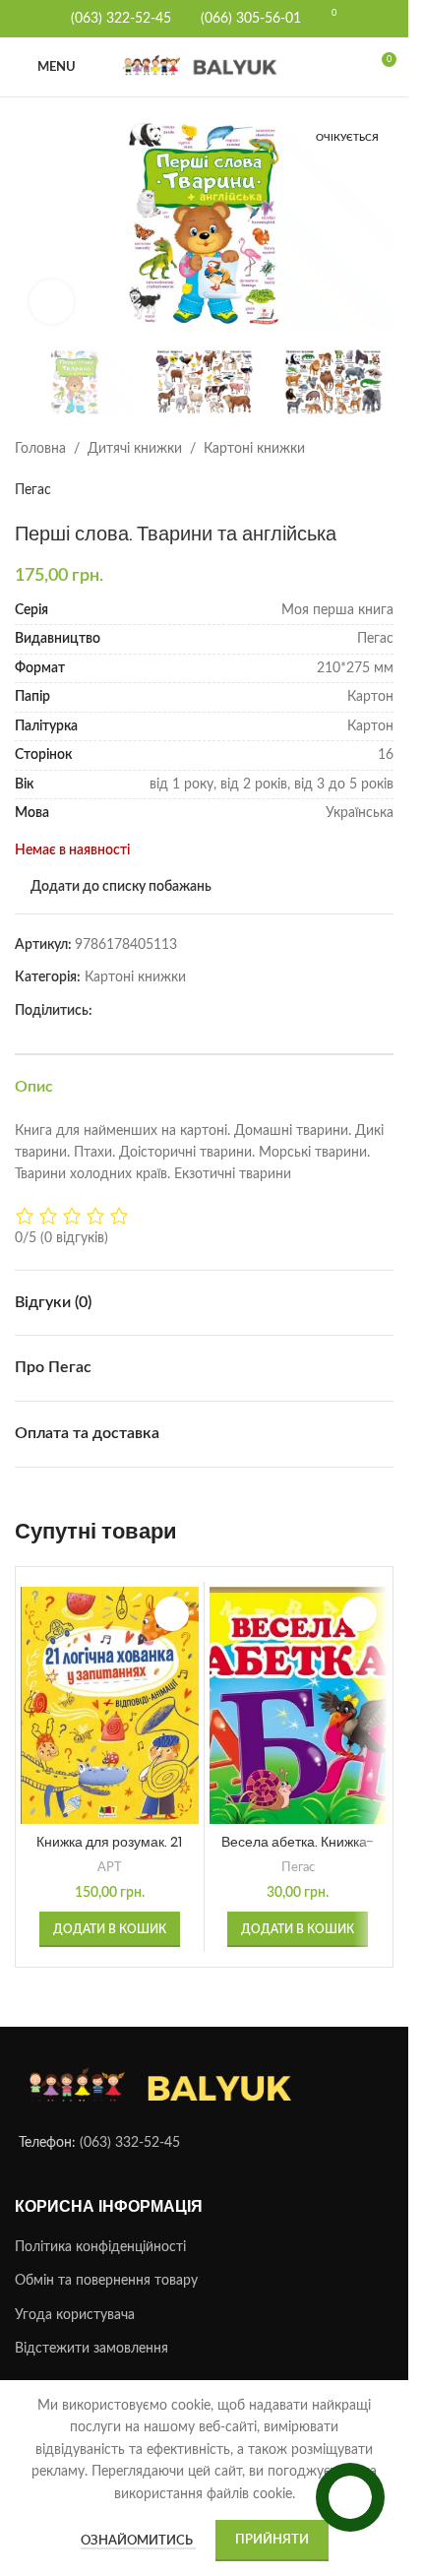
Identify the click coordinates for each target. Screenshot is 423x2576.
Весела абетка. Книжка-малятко (298, 1840)
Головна (40, 437)
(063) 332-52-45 (130, 2132)
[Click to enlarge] (52, 293)
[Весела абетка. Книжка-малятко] (299, 1694)
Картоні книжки (254, 437)
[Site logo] (204, 67)
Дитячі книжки (135, 437)
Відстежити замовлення (91, 2338)
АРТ (110, 1855)
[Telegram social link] (128, 999)
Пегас (33, 478)
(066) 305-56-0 (247, 19)
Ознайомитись (138, 2541)
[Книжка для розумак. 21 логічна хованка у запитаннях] (110, 1694)
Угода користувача (75, 2303)
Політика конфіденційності (100, 2235)
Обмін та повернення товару (106, 2270)
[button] (34, 223)
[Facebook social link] (104, 999)
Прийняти (272, 2540)
